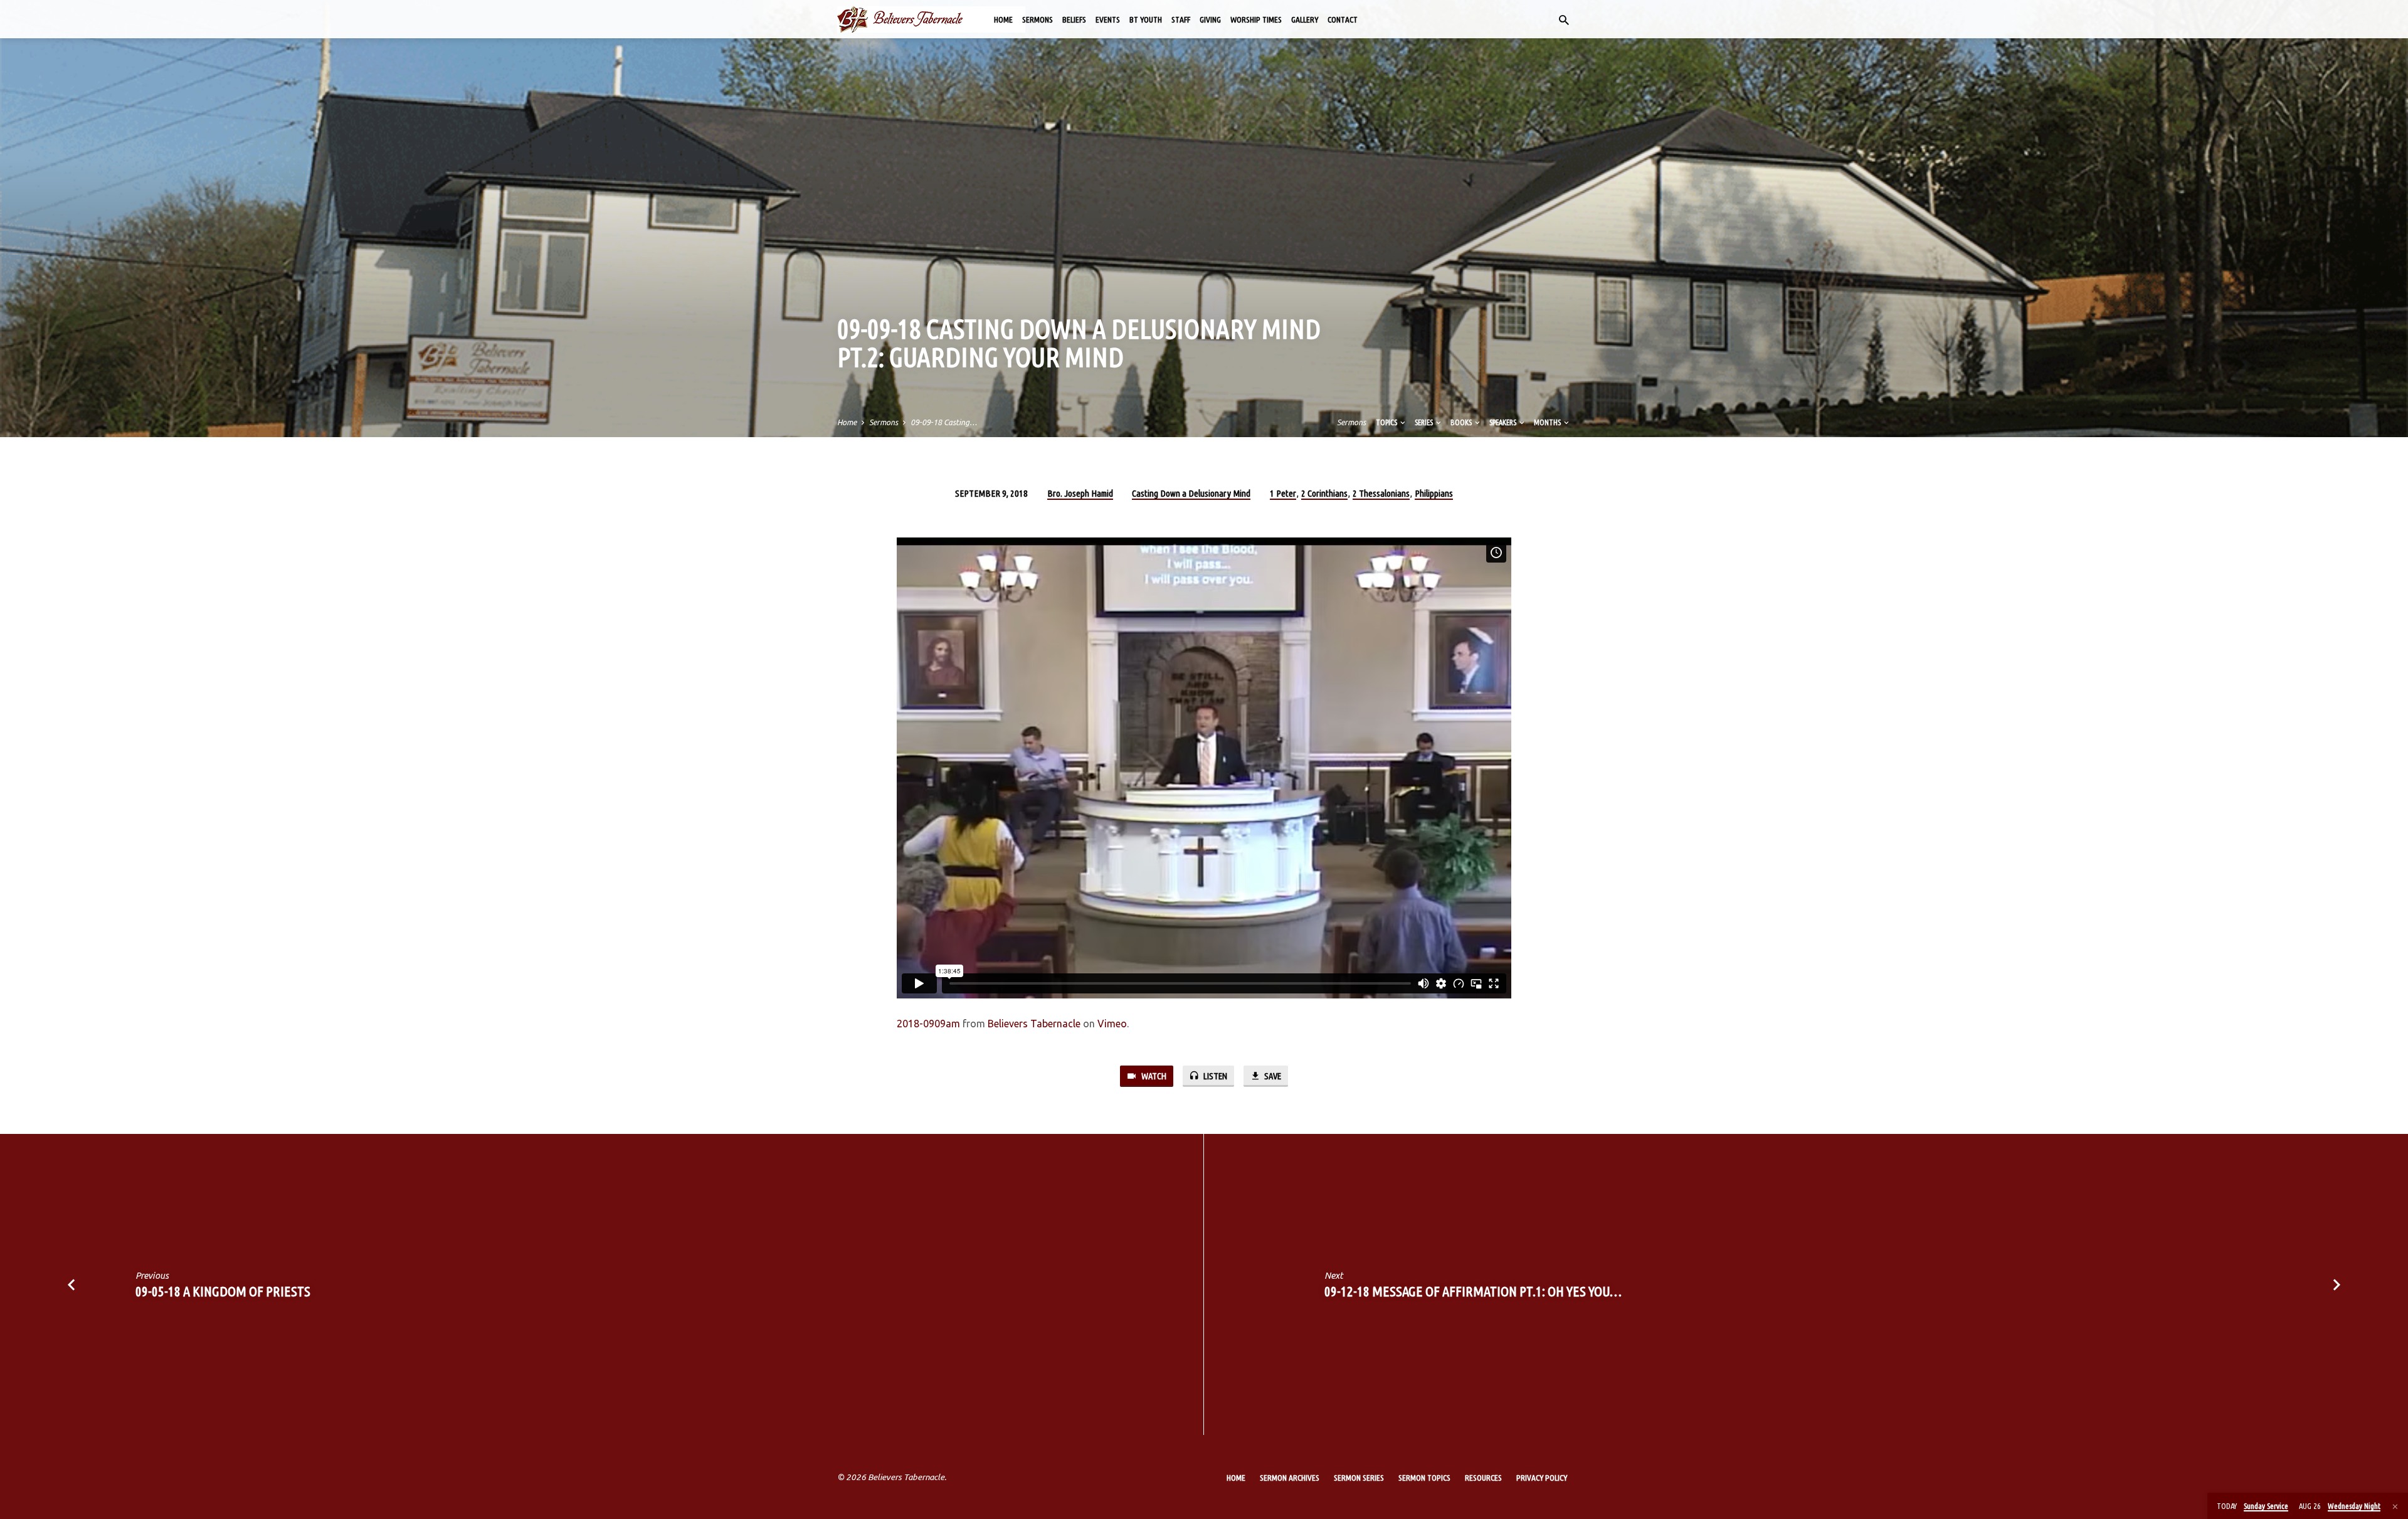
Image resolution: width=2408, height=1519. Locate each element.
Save (1272, 1076)
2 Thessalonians (1381, 493)
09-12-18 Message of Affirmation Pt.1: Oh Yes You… (1473, 1291)
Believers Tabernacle (1034, 1024)
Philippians (1434, 493)
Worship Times (1256, 19)
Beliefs (1074, 19)
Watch (1153, 1076)
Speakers (1503, 422)
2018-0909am (928, 1024)
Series (1424, 422)
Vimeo (1112, 1024)
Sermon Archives (1290, 1478)
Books (1462, 422)
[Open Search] (1564, 20)
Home (1003, 19)
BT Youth (1146, 19)
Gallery (1305, 19)
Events (1108, 19)
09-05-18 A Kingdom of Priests (223, 1291)
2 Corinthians (1324, 493)
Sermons (1038, 19)
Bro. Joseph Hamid (1080, 493)
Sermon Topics (1424, 1478)
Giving (1210, 19)
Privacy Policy (1542, 1478)
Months (1548, 422)
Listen (1214, 1076)
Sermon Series (1359, 1478)
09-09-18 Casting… (944, 422)
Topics (1387, 422)
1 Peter (1283, 493)
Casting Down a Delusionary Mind (1191, 493)
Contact (1343, 19)
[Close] (2395, 1506)
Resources (1483, 1478)
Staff (1181, 19)
